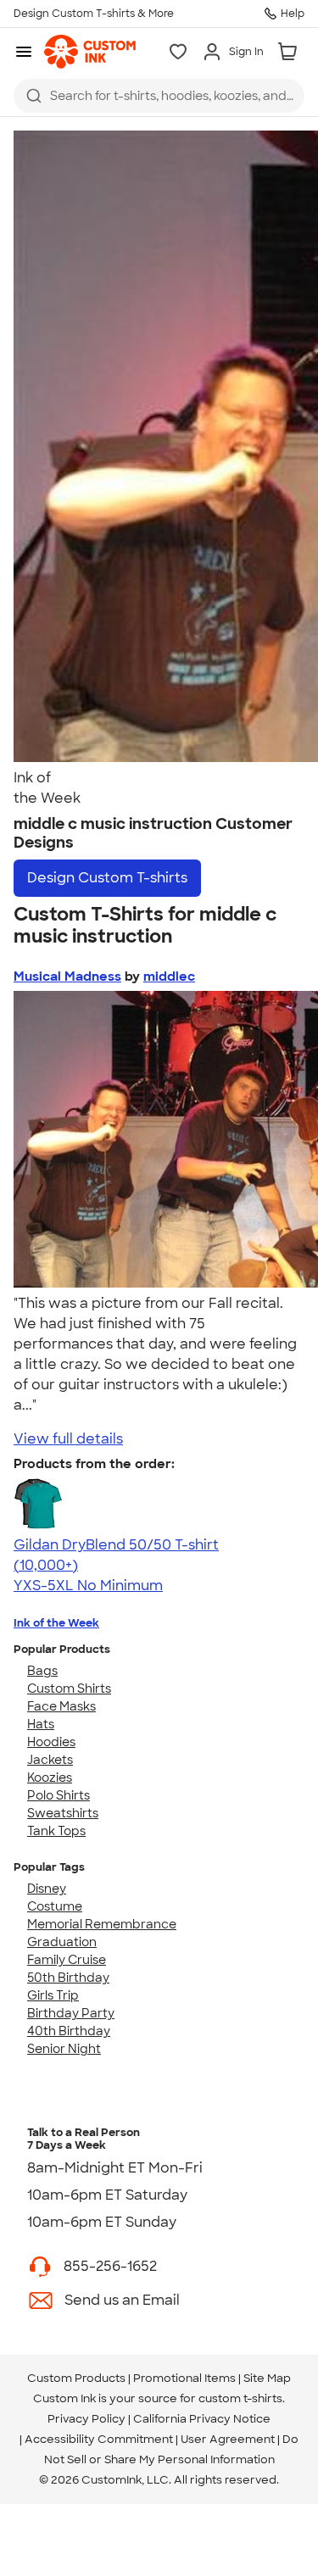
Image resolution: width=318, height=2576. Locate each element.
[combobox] (159, 96)
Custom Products (76, 2378)
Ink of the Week (56, 1623)
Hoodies (51, 1742)
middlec (169, 976)
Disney (47, 1889)
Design (107, 878)
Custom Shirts (69, 1689)
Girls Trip (53, 1995)
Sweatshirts (63, 1813)
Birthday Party (71, 2013)
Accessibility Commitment (99, 2439)
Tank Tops (56, 1831)
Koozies (50, 1778)
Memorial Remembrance (102, 1924)
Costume (55, 1906)
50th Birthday (68, 1978)
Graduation (62, 1942)
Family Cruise (67, 1960)
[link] (90, 52)
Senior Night (64, 2049)
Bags (42, 1671)
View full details (68, 1439)
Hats (41, 1724)
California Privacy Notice (202, 2419)
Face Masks (61, 1706)
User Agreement (228, 2439)
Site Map (267, 2378)
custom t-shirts (240, 2398)
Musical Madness (67, 976)
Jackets (50, 1760)
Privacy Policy (86, 2419)
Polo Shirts (59, 1795)
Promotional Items (184, 2378)
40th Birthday (69, 2031)
